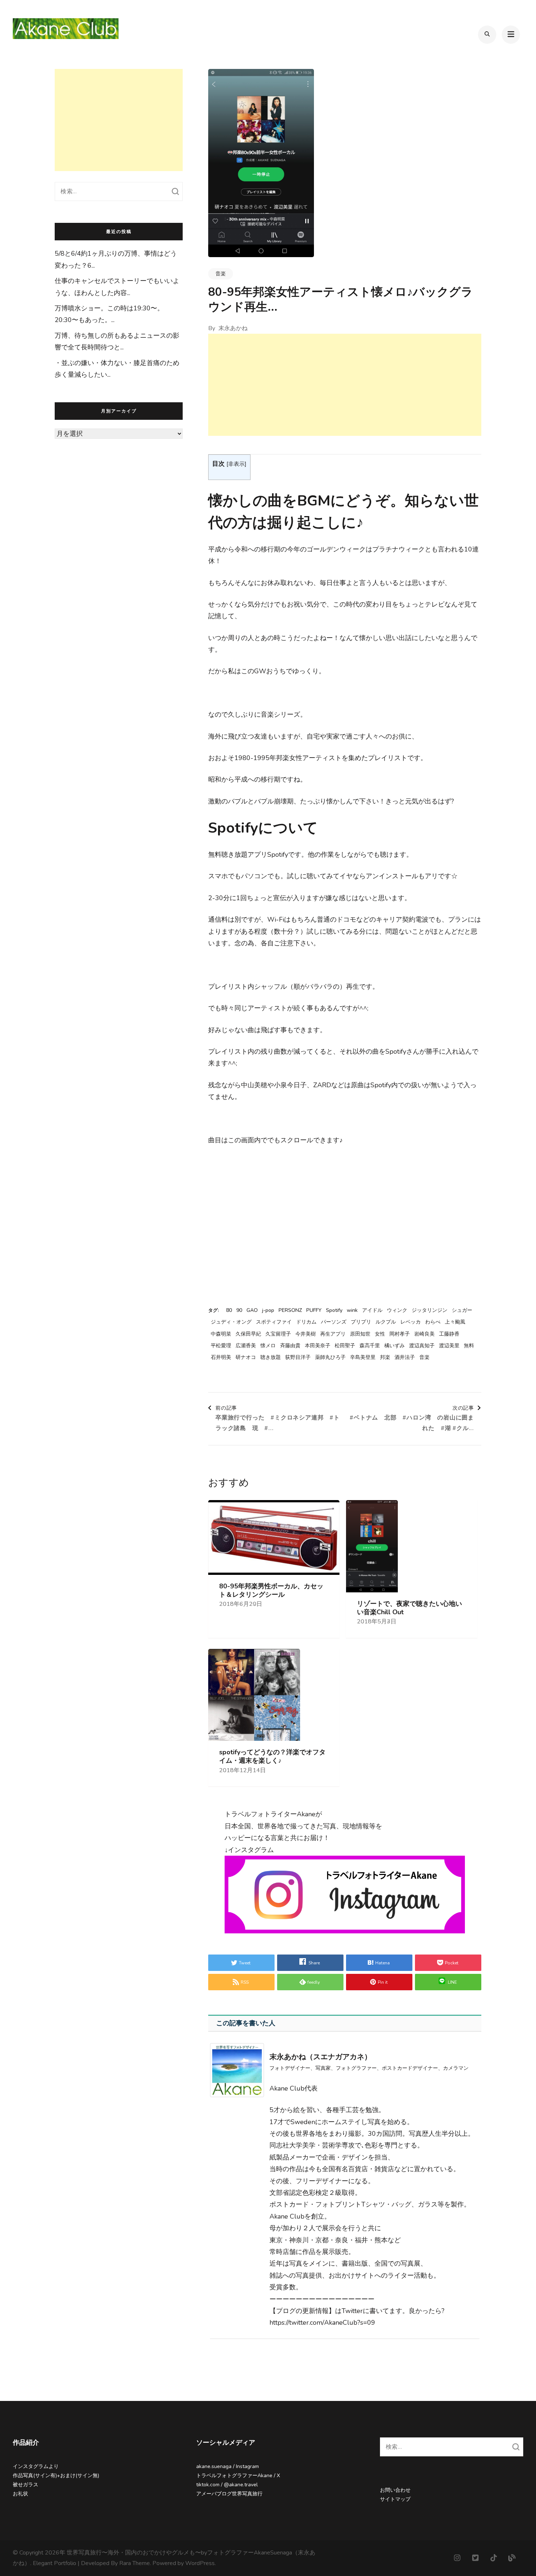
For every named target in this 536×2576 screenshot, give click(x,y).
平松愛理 (221, 1346)
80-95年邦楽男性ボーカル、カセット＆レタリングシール (271, 1591)
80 (229, 1310)
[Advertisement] (345, 385)
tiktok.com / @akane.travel (227, 2485)
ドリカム (306, 1322)
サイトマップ (395, 2499)
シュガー (462, 1310)
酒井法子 (405, 1357)
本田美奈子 (318, 1346)
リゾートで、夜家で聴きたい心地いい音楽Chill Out (409, 1608)
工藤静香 (449, 1334)
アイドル (372, 1310)
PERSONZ (290, 1310)
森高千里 (370, 1346)
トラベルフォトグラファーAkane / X (238, 2476)
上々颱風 (455, 1322)
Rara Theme (135, 2563)
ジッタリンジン (430, 1310)
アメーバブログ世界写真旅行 (229, 2494)
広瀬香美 (246, 1346)
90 (239, 1310)
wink (352, 1310)
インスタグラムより (36, 2466)
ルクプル (386, 1322)
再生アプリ (333, 1334)
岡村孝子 (400, 1334)
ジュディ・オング (231, 1322)
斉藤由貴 (290, 1346)
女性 (380, 1334)
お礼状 (20, 2494)
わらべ (433, 1322)
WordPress (200, 2563)
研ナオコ (246, 1357)
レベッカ (411, 1322)
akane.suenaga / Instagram (228, 2466)
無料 (469, 1346)
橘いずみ (395, 1346)
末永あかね (233, 328)
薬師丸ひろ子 (330, 1357)
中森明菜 (221, 1334)
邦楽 (385, 1357)
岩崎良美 (424, 1334)
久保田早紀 (248, 1334)
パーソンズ (334, 1322)
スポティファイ (274, 1322)
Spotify (334, 1310)
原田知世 (360, 1334)
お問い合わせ (395, 2490)
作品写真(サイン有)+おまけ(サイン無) (56, 2476)
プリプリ (361, 1322)
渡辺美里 (449, 1346)
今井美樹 (306, 1334)
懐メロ (268, 1346)
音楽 (221, 274)
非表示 (236, 464)
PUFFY (314, 1310)
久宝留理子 (278, 1334)
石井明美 (221, 1357)
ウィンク (397, 1310)
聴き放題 (271, 1357)
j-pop (268, 1310)
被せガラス (26, 2485)
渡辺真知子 (422, 1346)
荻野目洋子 (298, 1357)
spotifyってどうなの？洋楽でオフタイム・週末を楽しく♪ (272, 1756)
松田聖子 (345, 1346)
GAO (252, 1310)
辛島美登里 (363, 1357)
